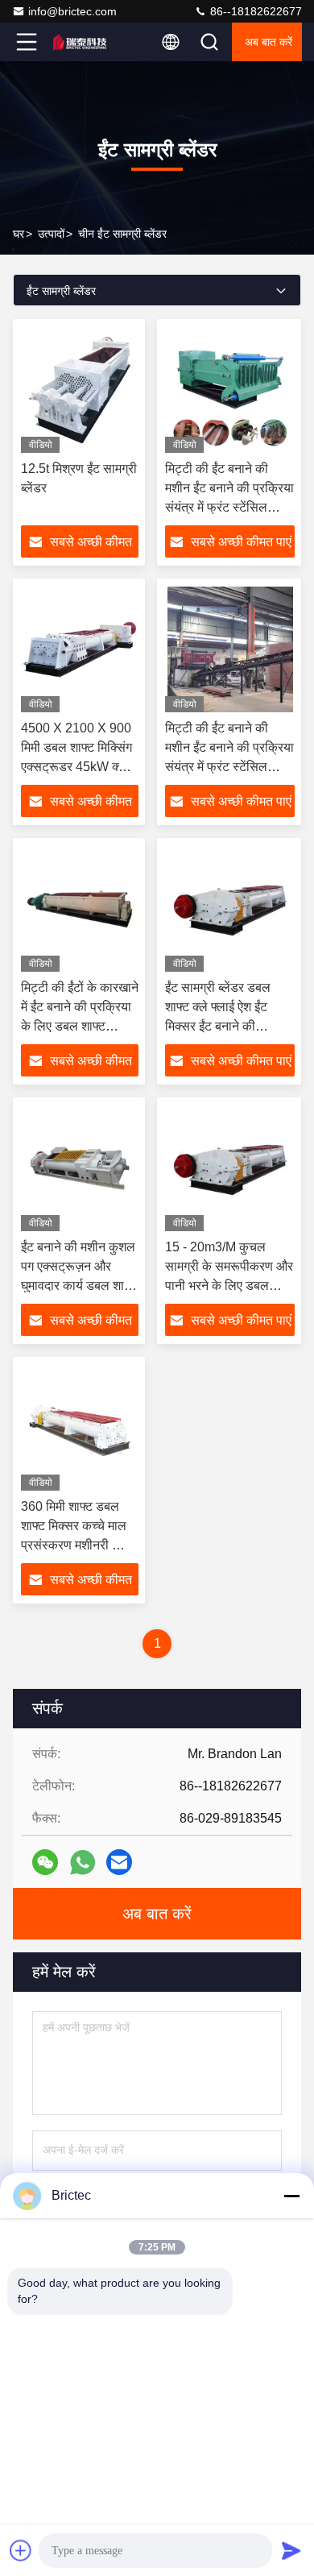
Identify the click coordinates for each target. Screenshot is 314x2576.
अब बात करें (269, 42)
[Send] (291, 2550)
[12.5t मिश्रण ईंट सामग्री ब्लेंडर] (80, 390)
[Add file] (21, 2550)
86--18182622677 (254, 11)
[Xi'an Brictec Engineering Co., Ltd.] (80, 42)
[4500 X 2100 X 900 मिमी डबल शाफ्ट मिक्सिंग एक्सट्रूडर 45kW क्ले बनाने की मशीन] (80, 649)
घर (19, 234)
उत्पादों (51, 234)
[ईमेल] (119, 1862)
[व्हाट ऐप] (83, 1863)
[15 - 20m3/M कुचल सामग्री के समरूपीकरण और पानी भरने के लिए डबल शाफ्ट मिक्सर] (230, 1168)
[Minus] (291, 2196)
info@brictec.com (72, 11)
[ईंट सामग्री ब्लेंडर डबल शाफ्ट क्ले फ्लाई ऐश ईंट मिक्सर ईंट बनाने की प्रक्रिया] (230, 909)
